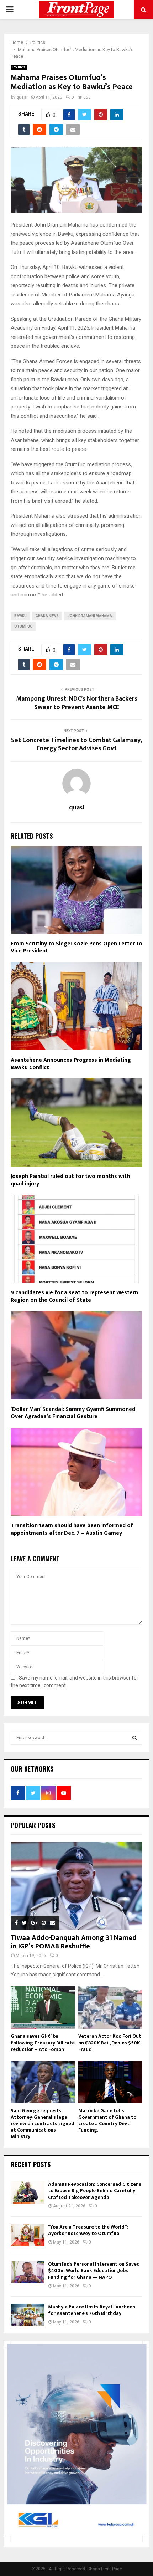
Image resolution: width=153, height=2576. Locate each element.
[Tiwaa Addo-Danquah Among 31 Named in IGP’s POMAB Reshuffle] (76, 1886)
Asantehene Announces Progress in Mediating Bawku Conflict (71, 1064)
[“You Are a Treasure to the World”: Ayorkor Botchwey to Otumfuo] (28, 2235)
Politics (19, 67)
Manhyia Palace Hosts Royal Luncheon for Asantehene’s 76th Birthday (92, 2310)
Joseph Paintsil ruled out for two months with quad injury (70, 1180)
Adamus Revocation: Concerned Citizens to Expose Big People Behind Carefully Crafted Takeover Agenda (95, 2191)
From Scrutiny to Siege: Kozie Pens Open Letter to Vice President (76, 947)
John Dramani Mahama (90, 616)
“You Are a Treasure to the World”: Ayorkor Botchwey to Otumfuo (88, 2230)
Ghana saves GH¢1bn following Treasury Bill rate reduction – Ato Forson (43, 2042)
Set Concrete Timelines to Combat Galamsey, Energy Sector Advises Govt (76, 745)
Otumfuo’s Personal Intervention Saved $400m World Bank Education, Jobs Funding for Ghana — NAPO (94, 2270)
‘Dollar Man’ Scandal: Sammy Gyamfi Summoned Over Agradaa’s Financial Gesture (73, 1413)
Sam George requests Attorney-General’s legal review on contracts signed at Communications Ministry (43, 2123)
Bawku (20, 616)
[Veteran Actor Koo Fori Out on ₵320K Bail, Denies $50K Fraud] (110, 2007)
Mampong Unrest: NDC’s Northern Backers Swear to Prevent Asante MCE (77, 703)
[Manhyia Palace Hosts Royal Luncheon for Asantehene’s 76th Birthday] (28, 2315)
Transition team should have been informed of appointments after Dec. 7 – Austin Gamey (72, 1529)
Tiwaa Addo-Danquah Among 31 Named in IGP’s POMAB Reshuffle (74, 1942)
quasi (22, 97)
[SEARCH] (135, 1738)
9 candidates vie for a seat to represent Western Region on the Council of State (74, 1296)
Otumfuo (23, 626)
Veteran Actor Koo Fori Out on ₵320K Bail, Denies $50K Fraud (110, 2042)
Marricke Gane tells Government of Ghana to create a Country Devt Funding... (107, 2120)
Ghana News (47, 616)
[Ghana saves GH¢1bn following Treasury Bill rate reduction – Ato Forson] (43, 2007)
